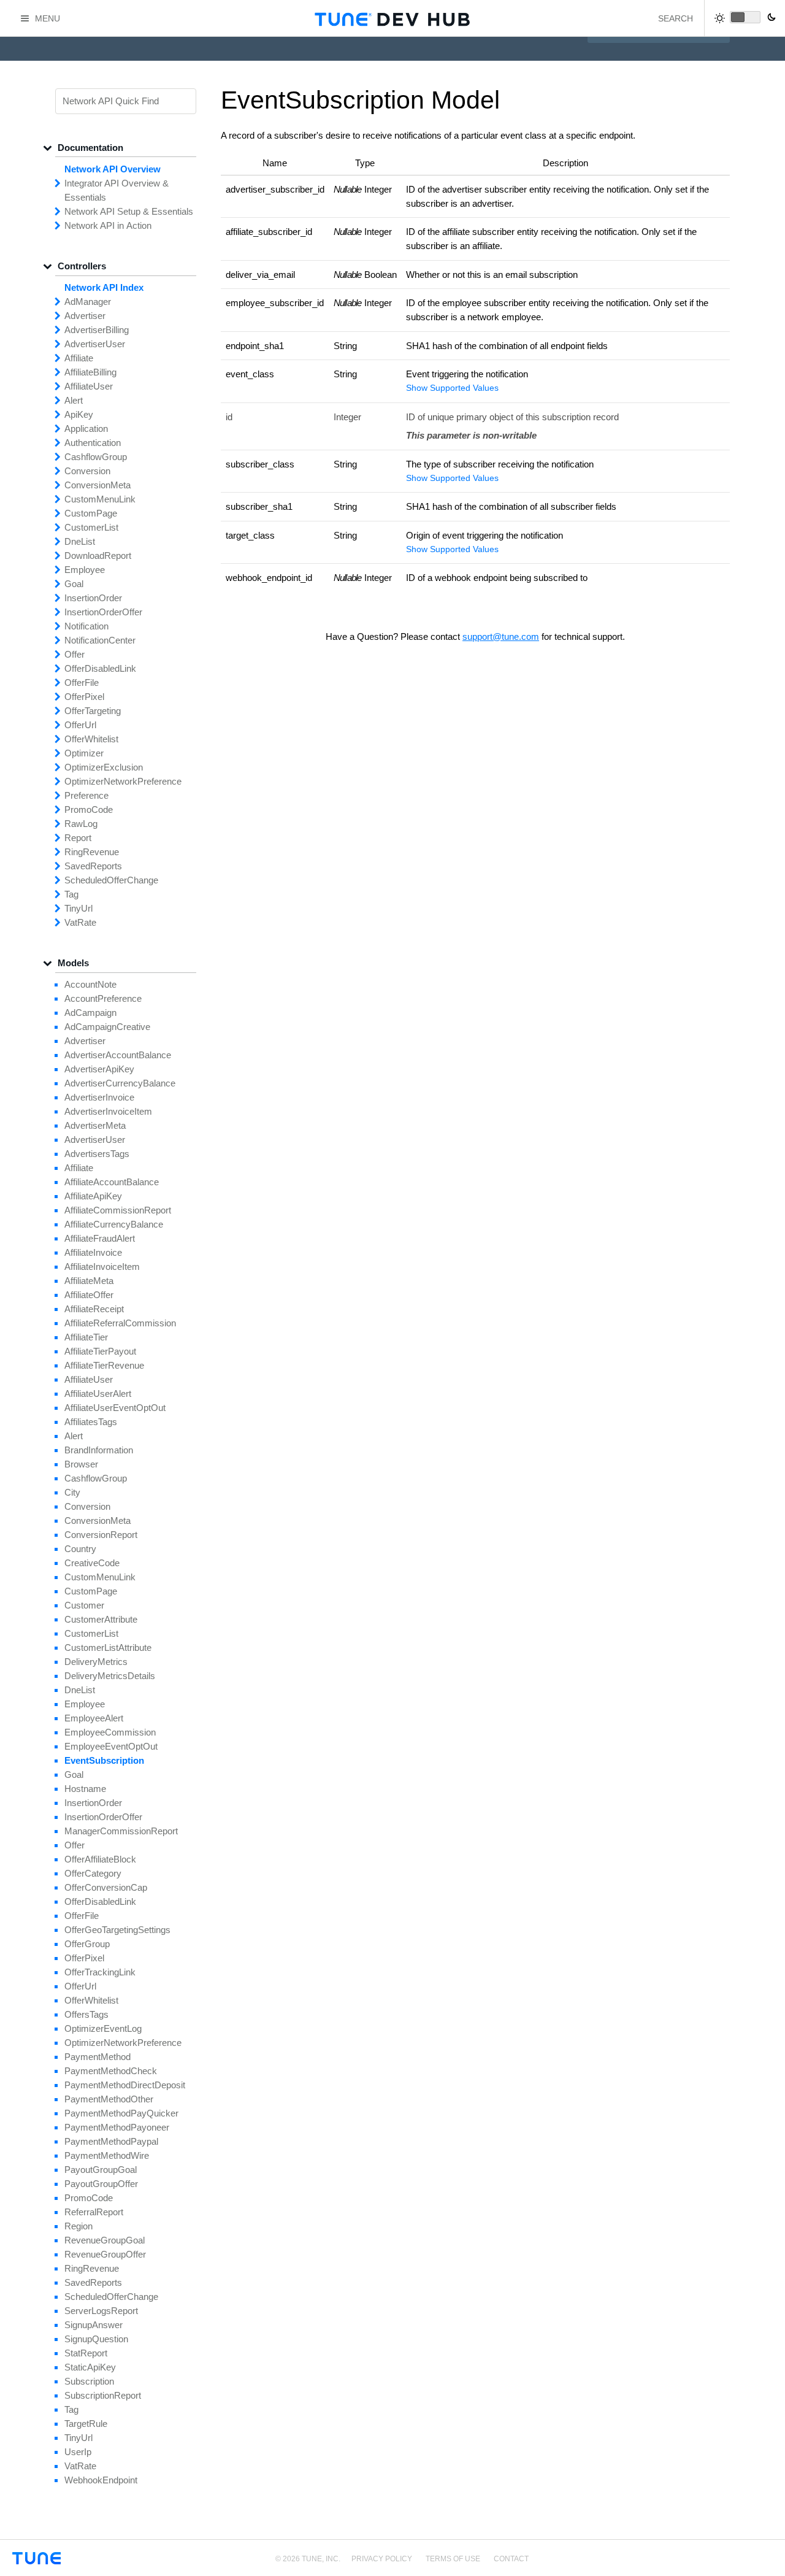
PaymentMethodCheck (111, 2071)
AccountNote (90, 984)
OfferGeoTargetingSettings (117, 1930)
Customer (84, 1605)
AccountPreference (103, 998)
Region (78, 2226)
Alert (74, 400)
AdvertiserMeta (95, 1125)
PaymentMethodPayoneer (117, 2127)
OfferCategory (93, 1873)
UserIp (78, 2452)
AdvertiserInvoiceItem (108, 1111)
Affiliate (79, 358)
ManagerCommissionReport (121, 1831)
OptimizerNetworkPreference (123, 781)
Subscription (89, 2381)
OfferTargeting (93, 711)
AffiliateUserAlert (98, 1394)
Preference (86, 795)
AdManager (88, 302)
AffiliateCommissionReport (118, 1210)
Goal (74, 584)
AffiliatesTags (91, 1422)
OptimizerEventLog (103, 2028)
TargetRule (86, 2424)
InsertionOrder (93, 598)
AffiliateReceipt (94, 1309)
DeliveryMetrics (96, 1662)
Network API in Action (108, 225)
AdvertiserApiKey (99, 1069)
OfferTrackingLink (100, 1972)
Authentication (93, 443)
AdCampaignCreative (107, 1027)
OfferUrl (80, 725)
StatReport (86, 2353)
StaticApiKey (90, 2367)
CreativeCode (92, 1563)
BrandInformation (99, 1450)
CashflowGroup (96, 457)
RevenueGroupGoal (105, 2240)
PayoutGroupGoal (101, 2170)
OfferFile (82, 682)
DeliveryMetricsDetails (110, 1676)
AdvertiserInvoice (99, 1097)
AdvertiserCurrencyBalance (120, 1083)
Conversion (87, 471)
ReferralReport (94, 2212)
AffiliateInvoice (93, 1252)
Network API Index (104, 287)
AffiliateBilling (90, 372)
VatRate (80, 922)
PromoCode (89, 809)
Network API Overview (113, 169)
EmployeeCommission (110, 1732)
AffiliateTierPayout (100, 1351)
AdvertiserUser (95, 344)
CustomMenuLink (100, 499)
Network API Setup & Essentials (129, 211)
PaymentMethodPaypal (111, 2141)
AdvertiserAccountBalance (118, 1055)
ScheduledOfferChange (111, 880)
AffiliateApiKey (93, 1196)
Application (86, 429)
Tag (71, 894)
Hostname (85, 1789)
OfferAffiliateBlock (100, 1859)
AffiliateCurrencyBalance (114, 1224)
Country (80, 1549)
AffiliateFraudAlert (100, 1238)
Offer (75, 654)
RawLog (81, 824)
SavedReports (93, 866)
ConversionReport (101, 1535)
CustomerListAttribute (108, 1647)
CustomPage (91, 513)
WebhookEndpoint (101, 2480)
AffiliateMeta (89, 1281)
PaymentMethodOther (109, 2099)
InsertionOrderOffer (103, 612)
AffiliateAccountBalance (112, 1182)
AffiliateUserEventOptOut (115, 1408)
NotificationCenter (100, 640)
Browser (81, 1464)
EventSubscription (104, 1760)
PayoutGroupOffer (101, 2184)
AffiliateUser (89, 386)
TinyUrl (78, 908)
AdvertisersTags (97, 1154)
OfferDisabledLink (100, 668)
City (72, 1492)
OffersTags (86, 2014)
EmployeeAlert (94, 1718)
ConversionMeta (98, 485)
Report (78, 838)
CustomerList (91, 527)
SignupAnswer (94, 2325)
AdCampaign (90, 1013)
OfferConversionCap (106, 1887)
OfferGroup (87, 1944)
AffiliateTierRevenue (104, 1365)
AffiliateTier (86, 1337)
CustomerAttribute (101, 1619)
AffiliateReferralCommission (120, 1323)
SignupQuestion (96, 2339)
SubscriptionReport (103, 2395)
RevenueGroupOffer (105, 2254)
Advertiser (85, 316)
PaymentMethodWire (107, 2155)
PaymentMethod (98, 2057)
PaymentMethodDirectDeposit (125, 2085)
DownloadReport (98, 556)
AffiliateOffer (89, 1295)
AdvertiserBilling (97, 330)
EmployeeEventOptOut (111, 1746)
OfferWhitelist (91, 739)
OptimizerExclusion (104, 767)
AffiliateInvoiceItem (102, 1267)
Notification (86, 626)
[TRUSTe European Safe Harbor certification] (762, 2565)
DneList (80, 541)
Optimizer (84, 753)
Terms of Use (453, 2559)
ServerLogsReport (101, 2311)
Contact (511, 2559)
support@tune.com (501, 636)
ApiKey (79, 414)
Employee (85, 570)
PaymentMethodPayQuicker (121, 2113)
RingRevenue (92, 852)
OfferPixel (84, 697)
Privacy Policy (382, 2559)
